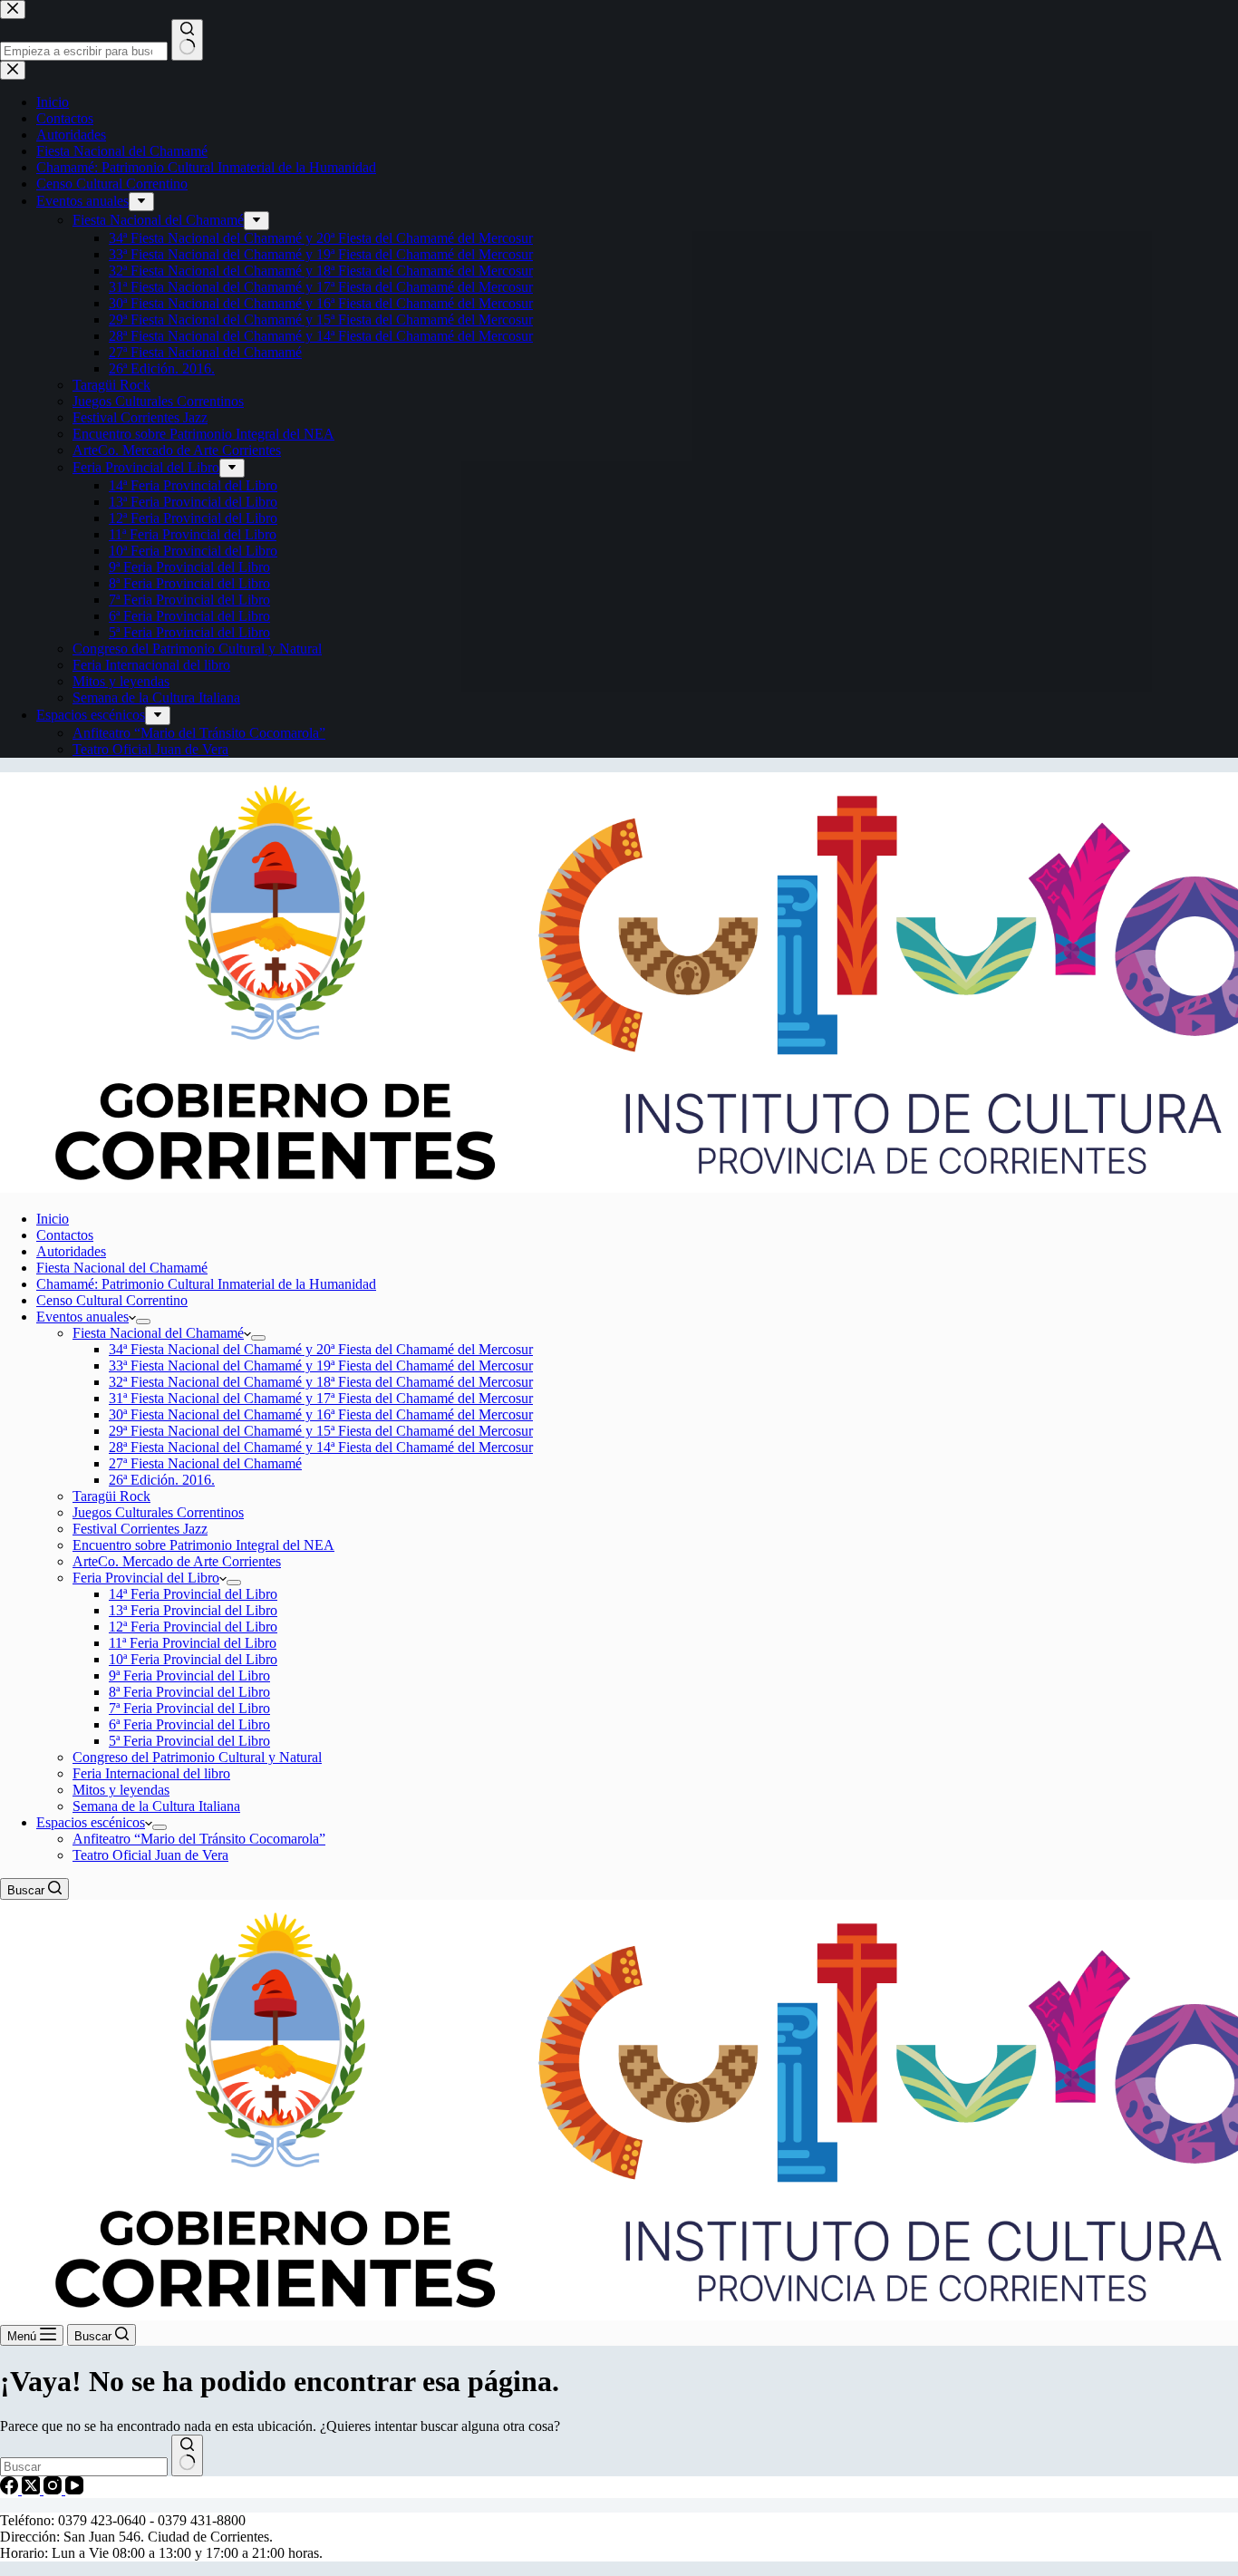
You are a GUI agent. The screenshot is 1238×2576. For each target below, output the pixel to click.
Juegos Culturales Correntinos (158, 1512)
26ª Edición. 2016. (162, 1480)
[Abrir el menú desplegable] (143, 1322)
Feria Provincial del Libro (146, 1578)
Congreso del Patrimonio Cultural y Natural (197, 1757)
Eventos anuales (82, 1317)
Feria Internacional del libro (151, 1773)
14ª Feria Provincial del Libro (193, 1594)
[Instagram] (54, 2489)
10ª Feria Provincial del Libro (193, 1659)
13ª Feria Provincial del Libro (193, 1610)
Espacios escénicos (91, 1822)
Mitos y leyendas (121, 1790)
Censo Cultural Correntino (112, 1300)
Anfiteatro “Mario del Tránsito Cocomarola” (199, 1839)
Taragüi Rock (111, 1496)
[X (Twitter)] (33, 2489)
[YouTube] (74, 2489)
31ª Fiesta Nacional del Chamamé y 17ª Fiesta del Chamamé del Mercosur (321, 1398)
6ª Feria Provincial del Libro (189, 1724)
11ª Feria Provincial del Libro (193, 1643)
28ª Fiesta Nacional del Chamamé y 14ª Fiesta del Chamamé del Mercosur (321, 1447)
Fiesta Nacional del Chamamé (122, 1268)
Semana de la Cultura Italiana (156, 1806)
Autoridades (71, 1251)
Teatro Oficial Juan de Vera (150, 1855)
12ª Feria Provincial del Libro (193, 1627)
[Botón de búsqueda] (187, 2455)
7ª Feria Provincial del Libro (189, 1708)
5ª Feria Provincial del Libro (189, 1741)
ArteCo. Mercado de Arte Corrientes (177, 1561)
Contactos (65, 1235)
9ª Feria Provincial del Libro (189, 1675)
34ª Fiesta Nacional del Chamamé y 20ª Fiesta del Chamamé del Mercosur (321, 1349)
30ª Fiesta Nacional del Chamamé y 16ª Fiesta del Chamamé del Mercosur (321, 1414)
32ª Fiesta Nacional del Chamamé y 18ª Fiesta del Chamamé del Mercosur (321, 1382)
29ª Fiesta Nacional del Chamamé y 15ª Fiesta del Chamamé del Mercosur (321, 1431)
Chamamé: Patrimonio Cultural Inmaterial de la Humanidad (206, 1284)
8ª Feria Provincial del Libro (189, 1692)
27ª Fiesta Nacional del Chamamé (205, 1463)
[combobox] (84, 2467)
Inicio (53, 1219)
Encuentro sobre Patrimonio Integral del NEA (203, 1545)
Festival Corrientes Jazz (140, 1529)
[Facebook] (11, 2489)
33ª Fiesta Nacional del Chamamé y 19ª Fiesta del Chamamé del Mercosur (321, 1365)
